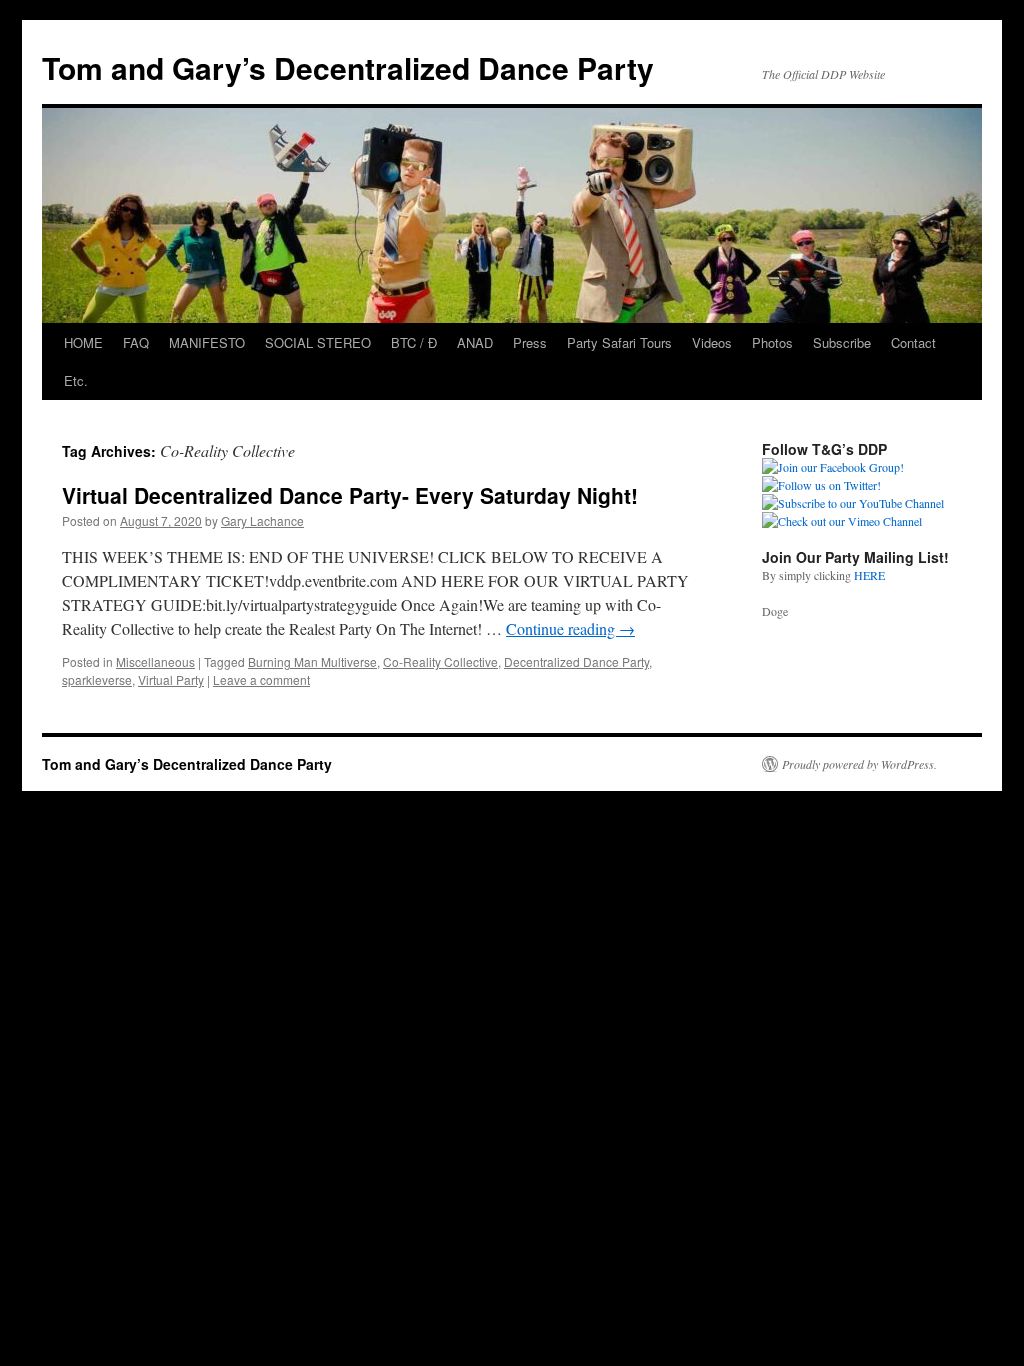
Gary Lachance (262, 520)
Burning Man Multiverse (312, 661)
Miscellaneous (155, 661)
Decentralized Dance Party (576, 661)
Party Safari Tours (619, 342)
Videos (712, 342)
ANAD (475, 342)
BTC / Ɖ (414, 342)
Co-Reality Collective (440, 661)
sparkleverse (97, 679)
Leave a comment (261, 679)
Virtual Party (171, 679)
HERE (869, 575)
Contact (913, 342)
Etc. (76, 380)
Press (530, 342)
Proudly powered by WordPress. (859, 764)
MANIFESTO (207, 342)
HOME (83, 342)
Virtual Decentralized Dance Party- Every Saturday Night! (350, 495)
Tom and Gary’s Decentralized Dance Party (348, 67)
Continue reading (570, 628)
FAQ (136, 342)
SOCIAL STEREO (318, 342)
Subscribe (842, 342)
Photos (772, 342)
